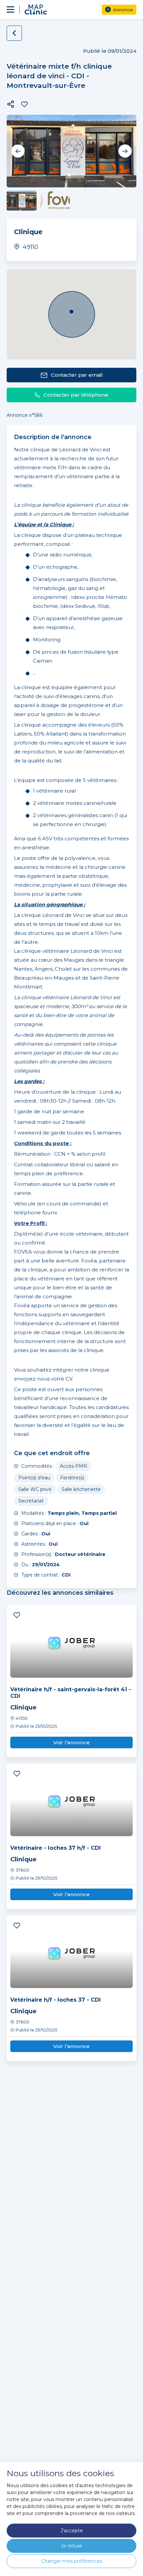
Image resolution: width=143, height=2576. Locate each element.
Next (125, 151)
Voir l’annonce (71, 1742)
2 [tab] (73, 175)
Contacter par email (77, 375)
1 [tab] (69, 175)
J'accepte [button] (72, 2531)
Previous (18, 151)
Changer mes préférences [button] (72, 2561)
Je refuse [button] (71, 2546)
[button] (11, 104)
